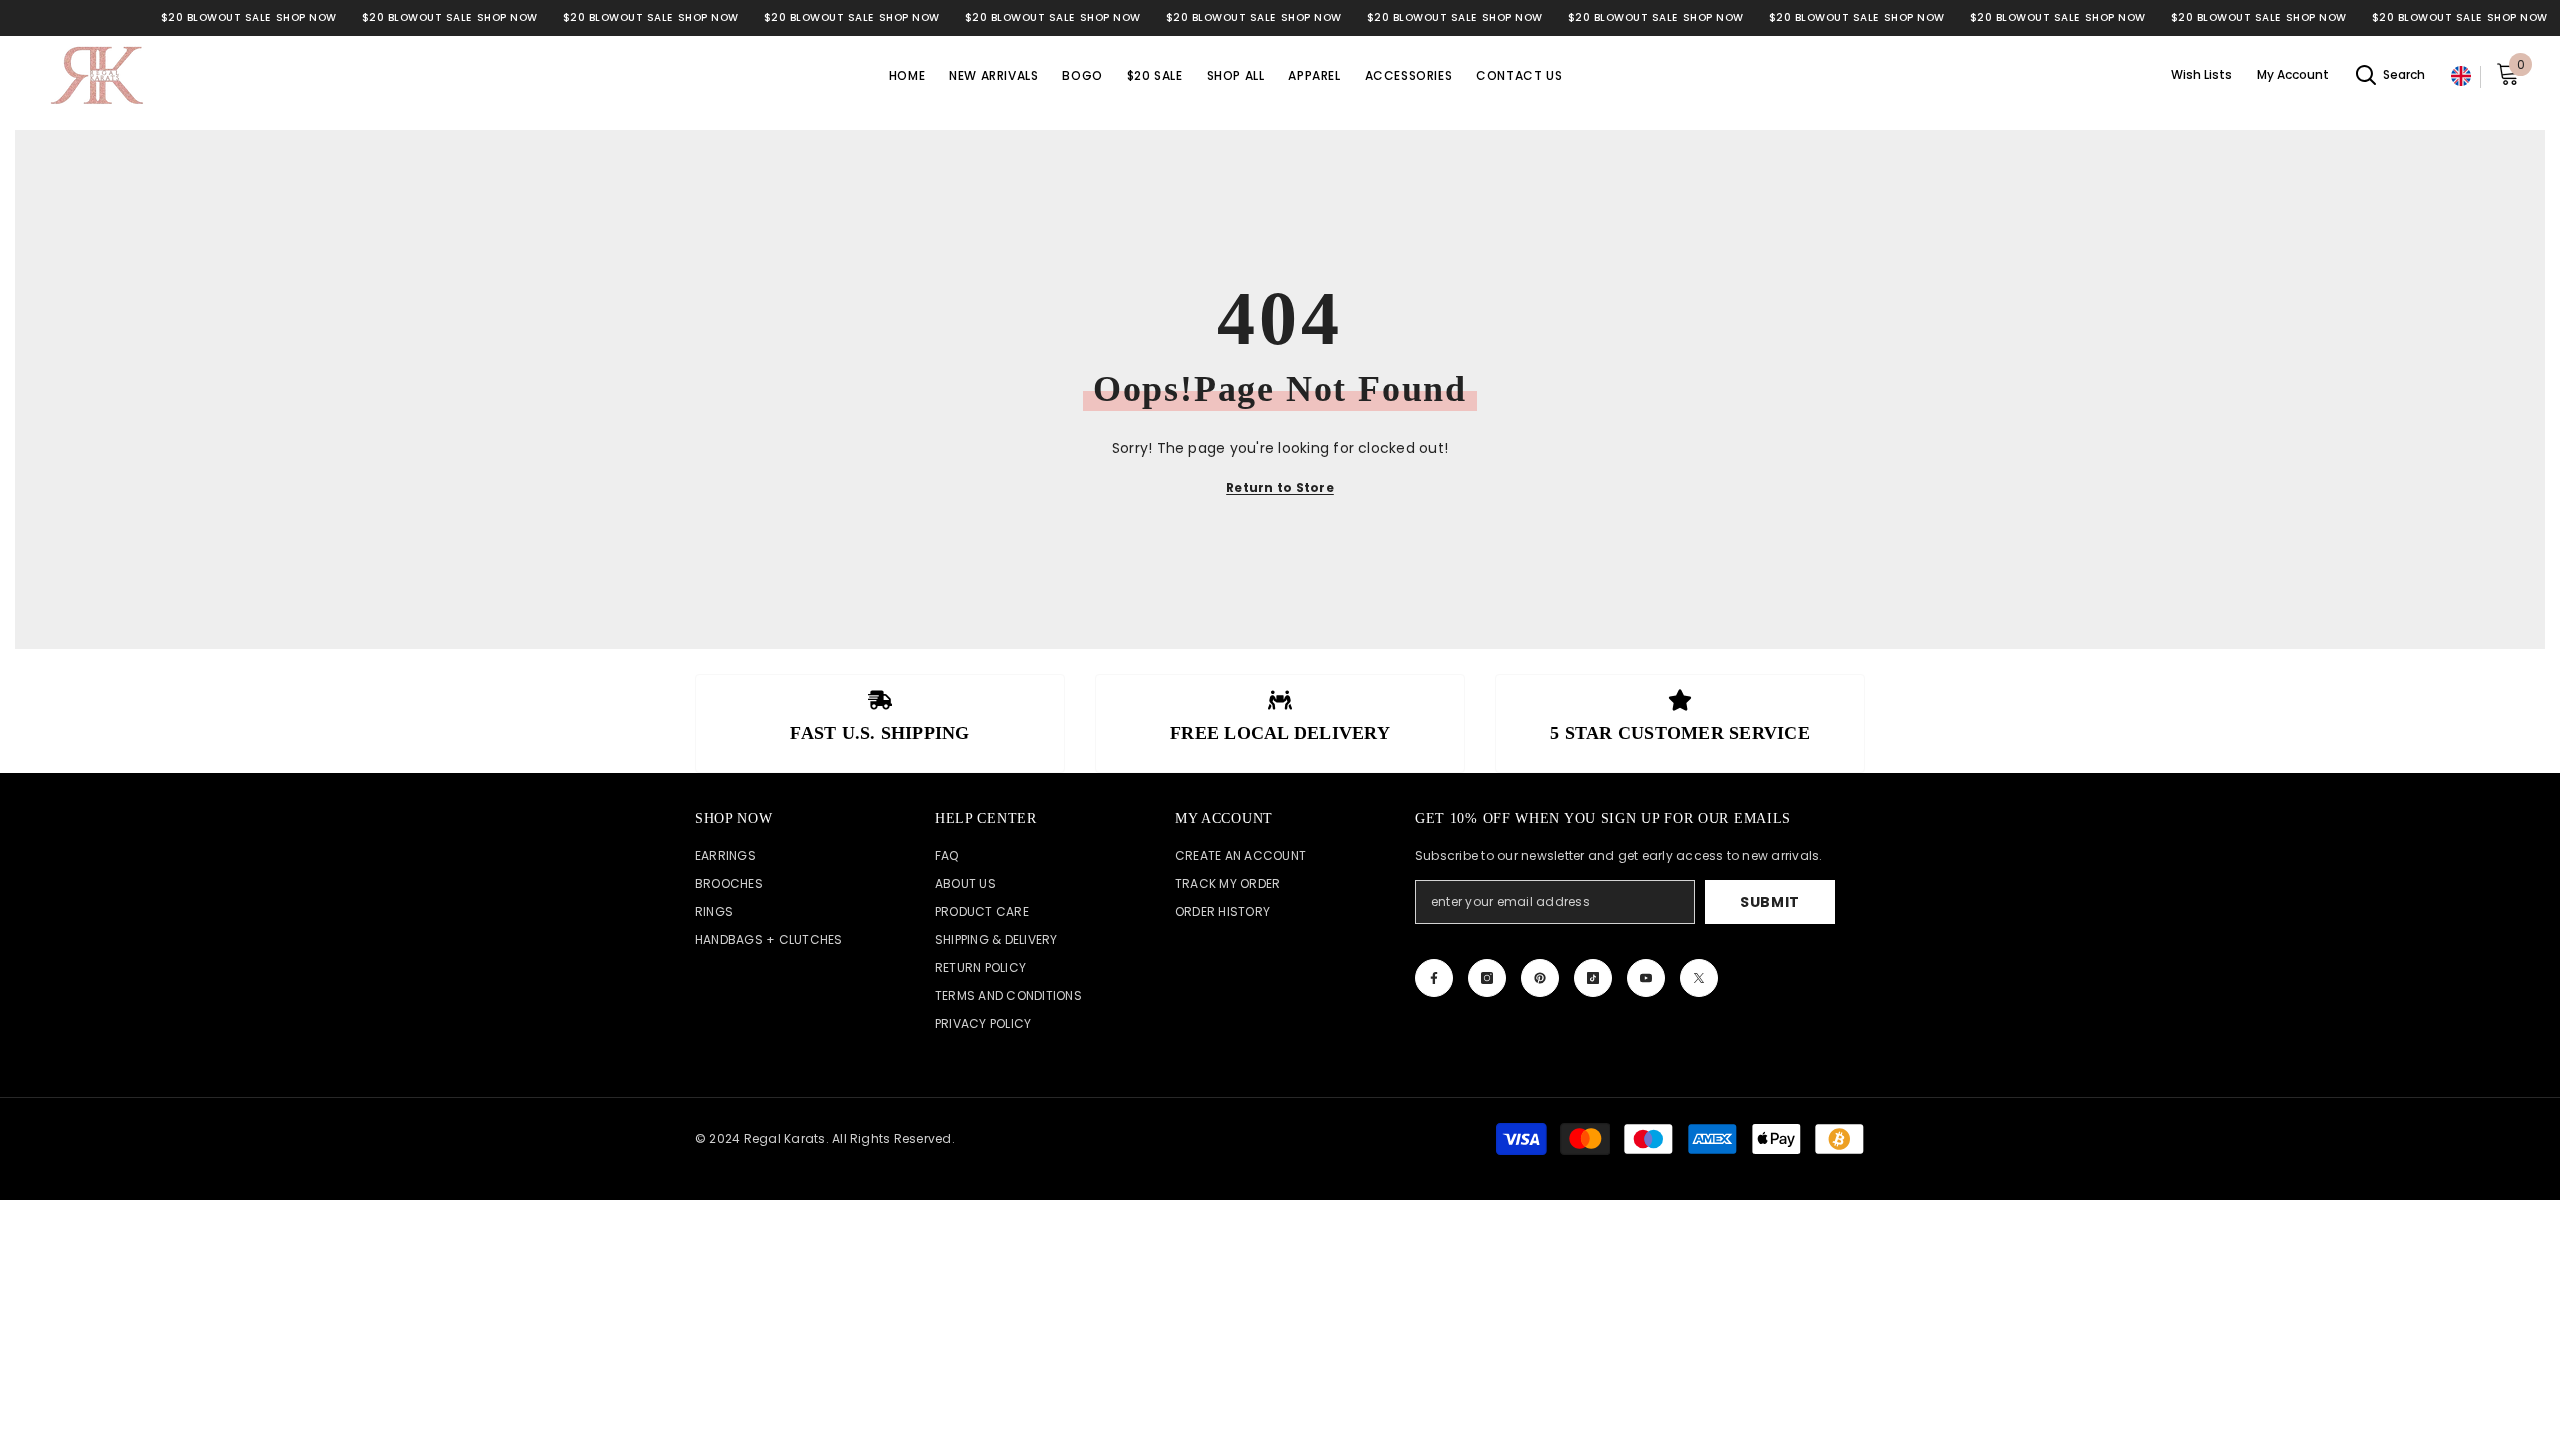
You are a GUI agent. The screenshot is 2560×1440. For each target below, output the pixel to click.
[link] (880, 723)
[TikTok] (1593, 978)
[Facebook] (1434, 978)
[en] (2460, 76)
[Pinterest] (1540, 978)
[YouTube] (1646, 978)
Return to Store (1280, 487)
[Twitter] (1699, 978)
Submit (1770, 902)
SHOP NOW (306, 17)
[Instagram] (1487, 978)
